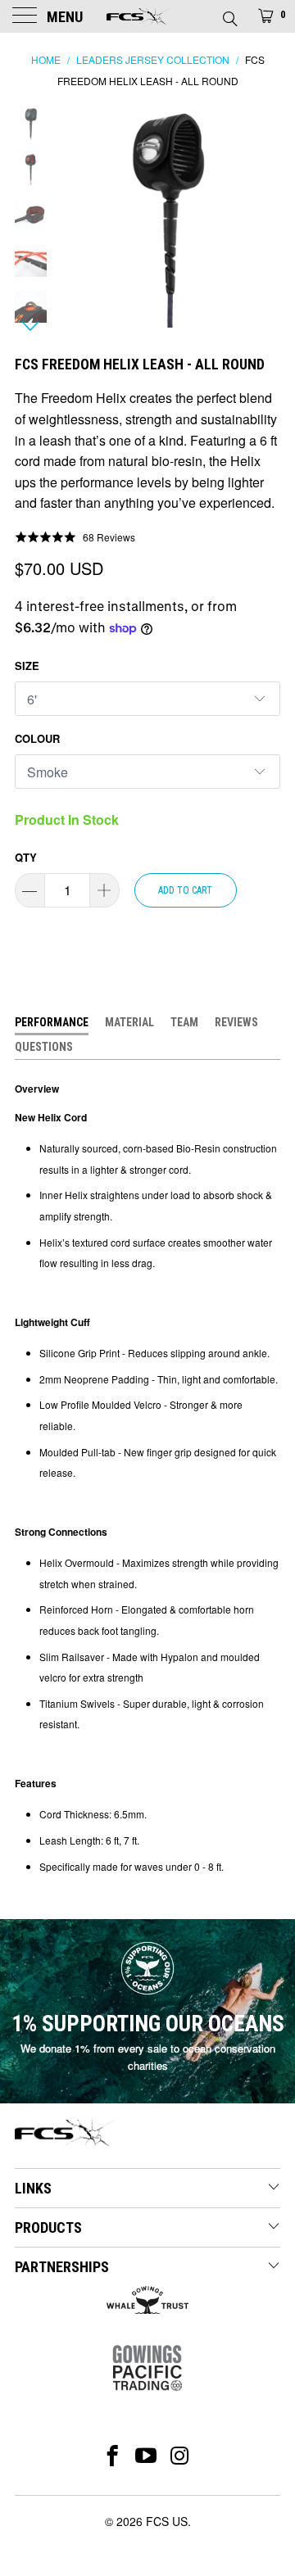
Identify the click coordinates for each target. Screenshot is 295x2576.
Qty (26, 857)
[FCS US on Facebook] (113, 2456)
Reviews (236, 1022)
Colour (37, 738)
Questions (44, 1047)
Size (27, 666)
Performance (52, 1022)
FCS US (167, 2521)
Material (129, 1022)
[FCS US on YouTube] (146, 2456)
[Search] (229, 14)
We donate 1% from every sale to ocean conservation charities (148, 2057)
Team (184, 1022)
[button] (75, 536)
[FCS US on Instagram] (181, 2456)
